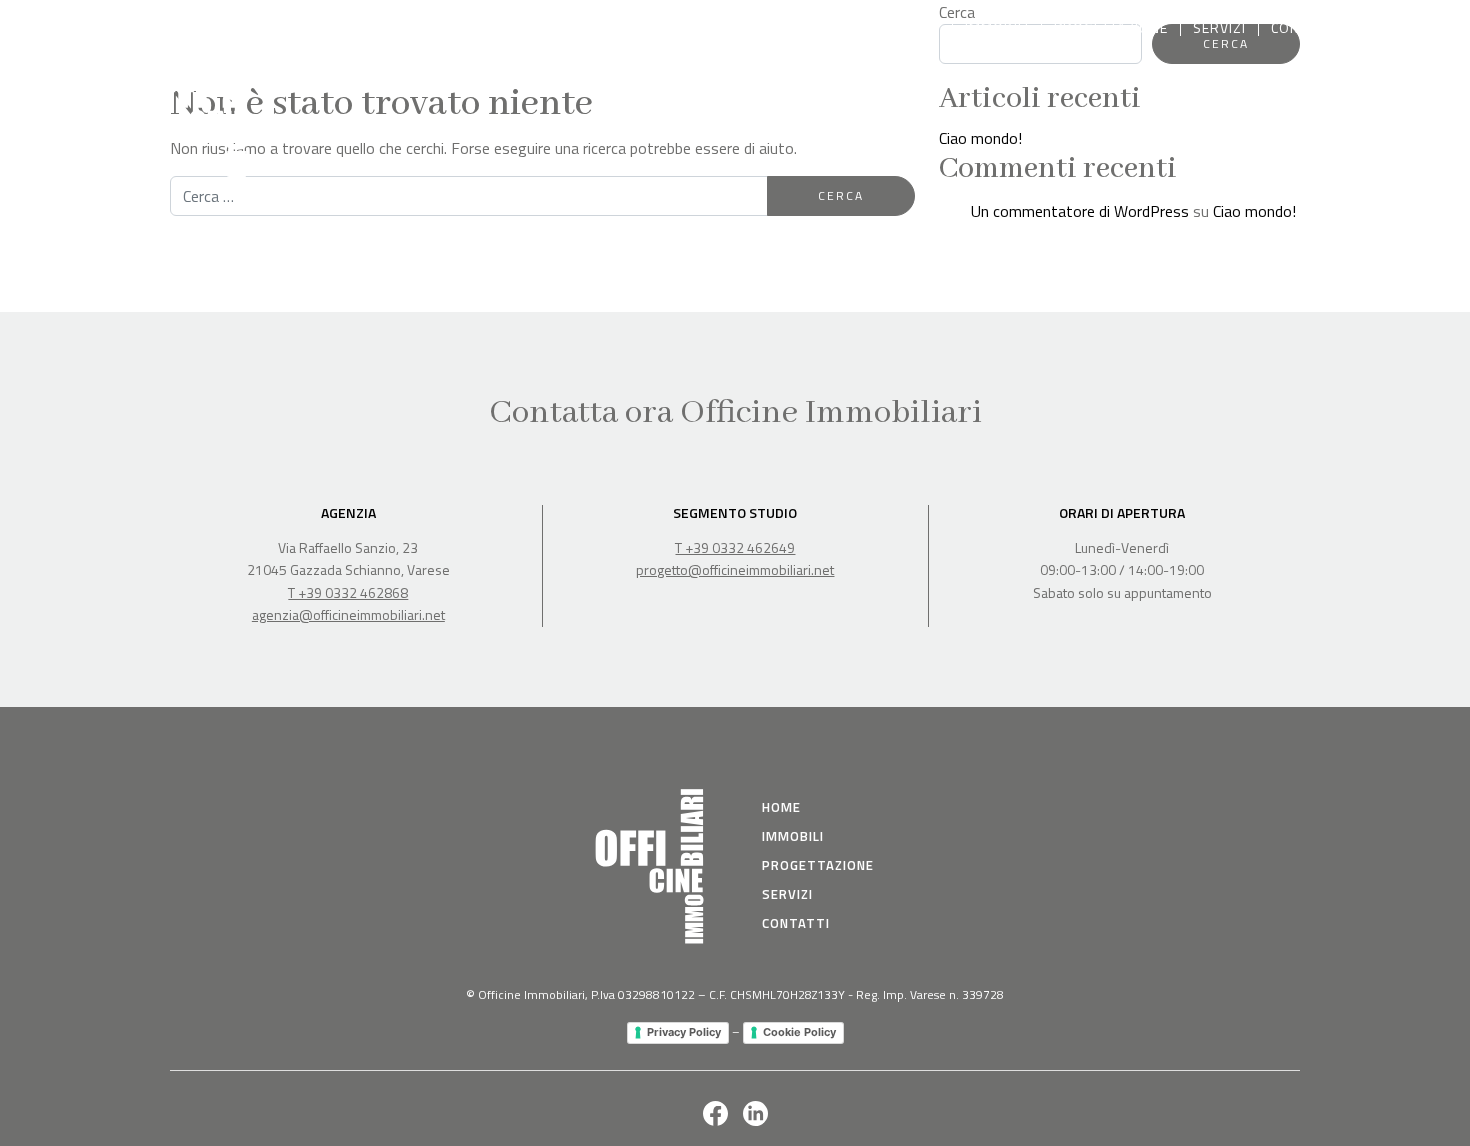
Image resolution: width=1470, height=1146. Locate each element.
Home (919, 27)
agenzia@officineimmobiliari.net (348, 614)
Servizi (1219, 27)
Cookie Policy (799, 1032)
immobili (793, 836)
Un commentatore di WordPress (1080, 211)
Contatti (1303, 27)
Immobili (997, 27)
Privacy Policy (684, 1032)
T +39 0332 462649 (735, 547)
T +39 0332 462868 (348, 592)
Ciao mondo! (980, 138)
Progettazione (1111, 27)
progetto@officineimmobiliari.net (735, 569)
